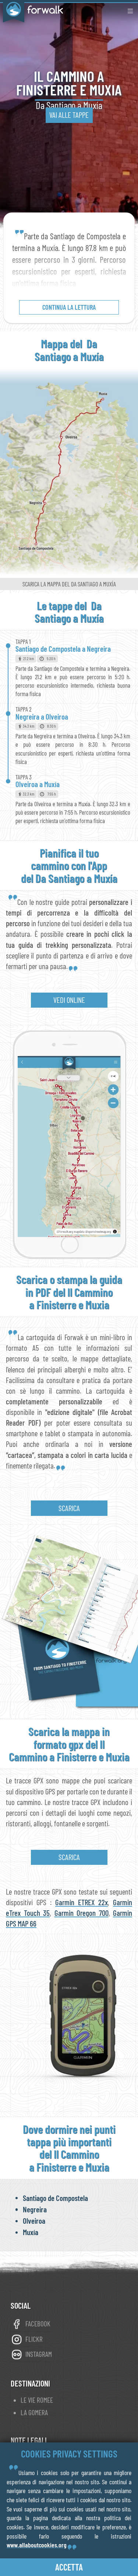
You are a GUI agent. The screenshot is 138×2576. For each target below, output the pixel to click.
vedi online (69, 1000)
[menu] (130, 11)
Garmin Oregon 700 (82, 1913)
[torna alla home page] (31, 10)
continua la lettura (69, 307)
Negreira (35, 2209)
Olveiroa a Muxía (38, 784)
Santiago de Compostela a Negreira (63, 649)
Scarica (69, 1508)
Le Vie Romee (37, 2400)
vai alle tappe (69, 115)
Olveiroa (34, 2221)
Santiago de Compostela (55, 2198)
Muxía (31, 2232)
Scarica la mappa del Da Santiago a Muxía (69, 584)
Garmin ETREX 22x (82, 1902)
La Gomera (34, 2413)
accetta (69, 2567)
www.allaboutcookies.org (37, 2545)
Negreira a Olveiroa (42, 716)
